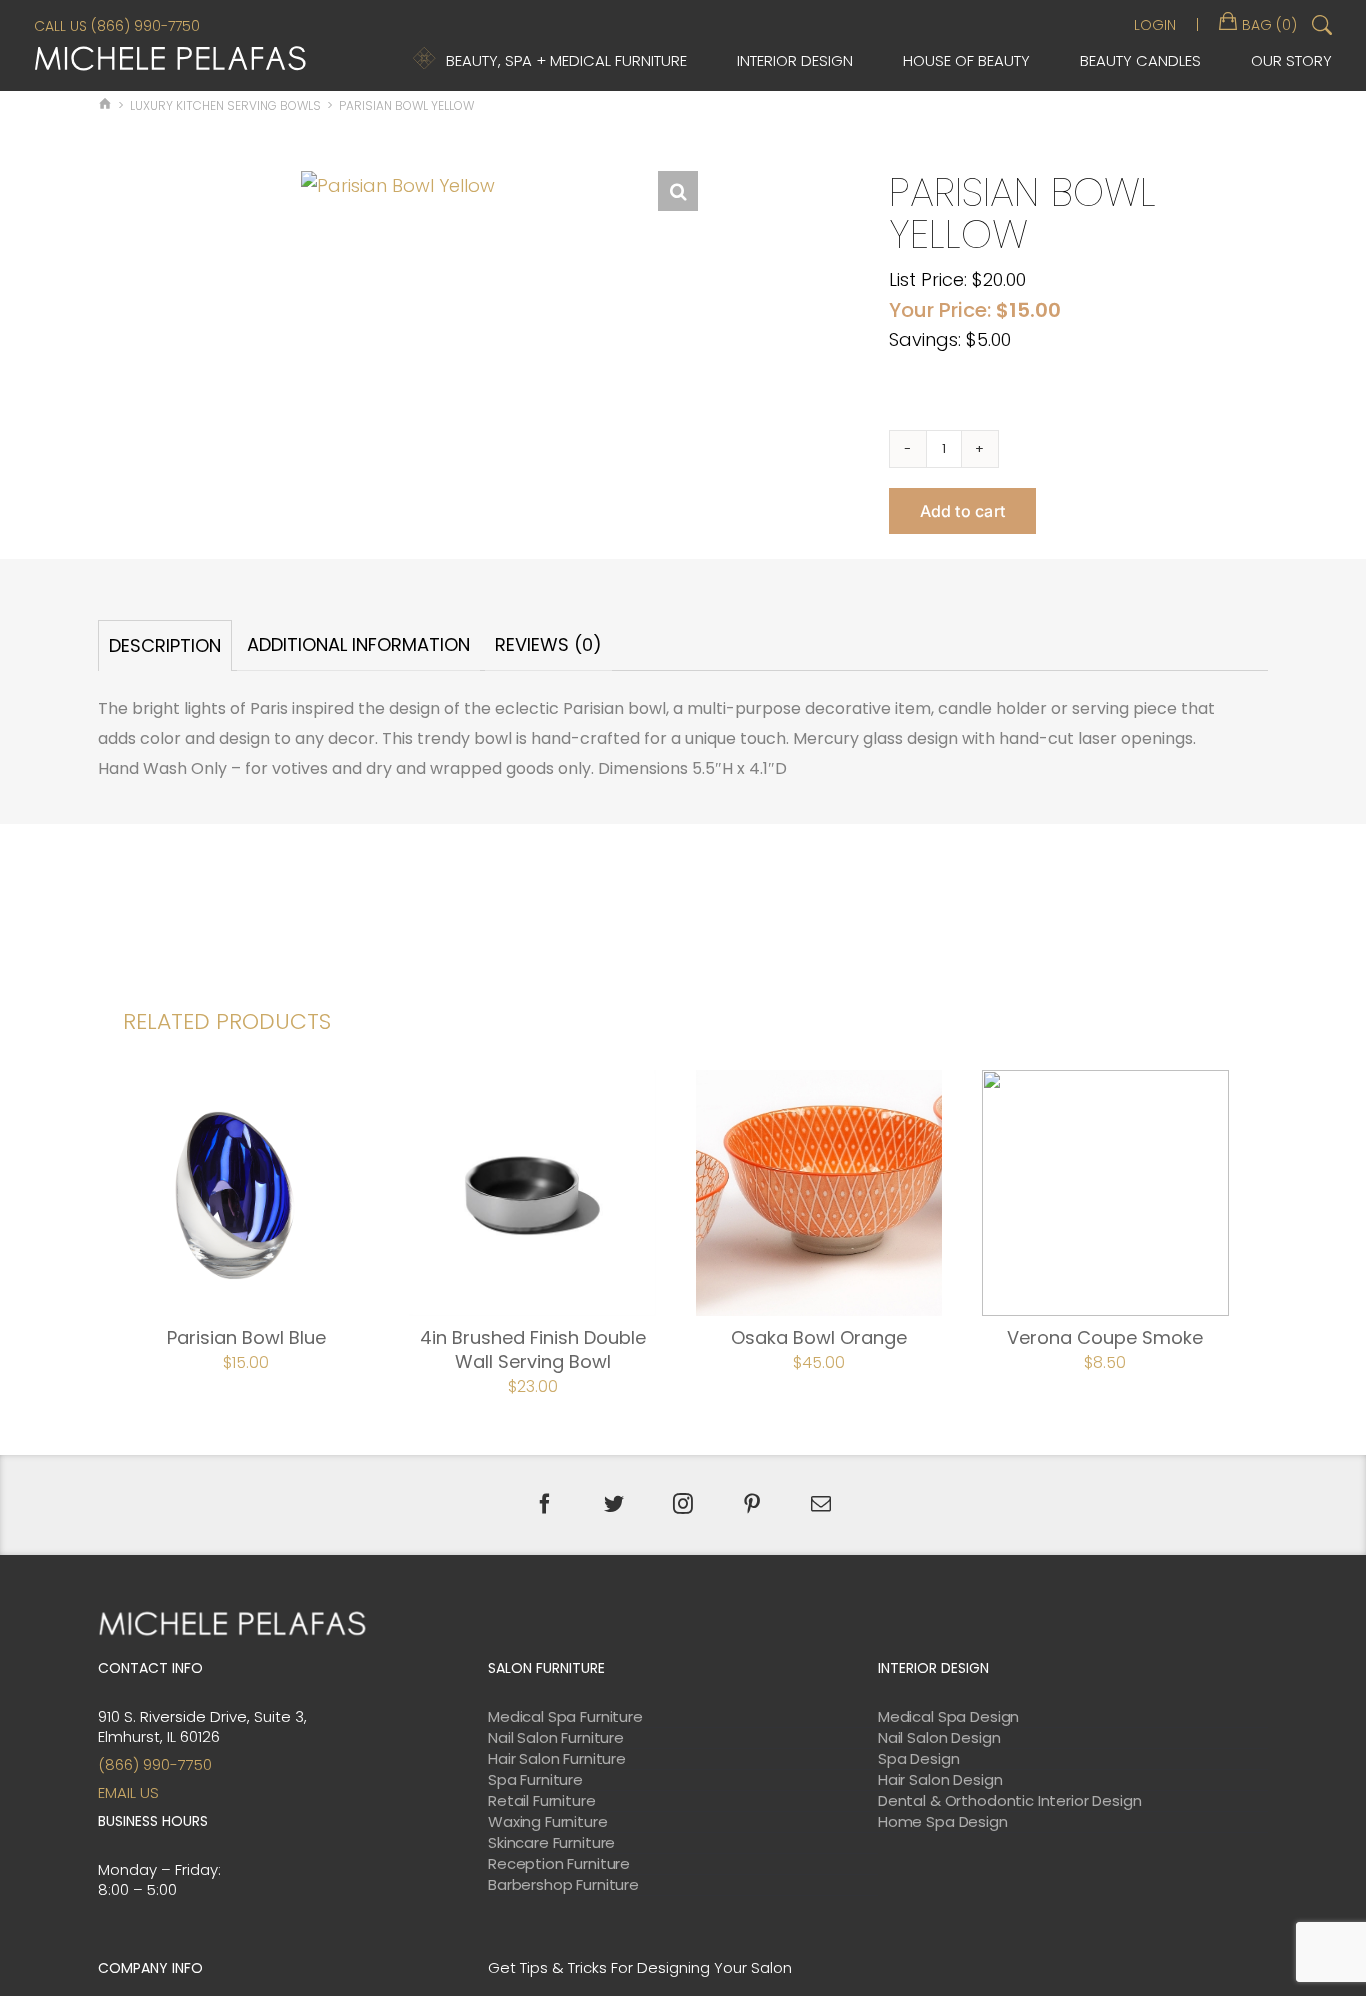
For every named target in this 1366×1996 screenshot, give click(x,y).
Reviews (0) (548, 644)
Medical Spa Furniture (565, 1717)
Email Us (128, 1792)
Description (165, 645)
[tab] (165, 645)
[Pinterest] (752, 1504)
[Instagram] (683, 1504)
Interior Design (795, 60)
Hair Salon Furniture (557, 1759)
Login (1155, 25)
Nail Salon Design (939, 1738)
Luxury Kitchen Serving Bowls (225, 105)
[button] (678, 191)
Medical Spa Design (948, 1717)
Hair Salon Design (940, 1780)
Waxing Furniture (548, 1822)
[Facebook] (545, 1504)
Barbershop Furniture (563, 1885)
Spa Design (919, 1759)
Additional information (358, 644)
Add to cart (963, 511)
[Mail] (821, 1504)
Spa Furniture (535, 1780)
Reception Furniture (559, 1864)
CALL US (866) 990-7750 (117, 26)
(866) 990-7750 (155, 1764)
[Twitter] (614, 1504)
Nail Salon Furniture (556, 1738)
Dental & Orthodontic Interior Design (1010, 1801)
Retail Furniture (542, 1801)
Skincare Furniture (551, 1843)
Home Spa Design (943, 1822)
